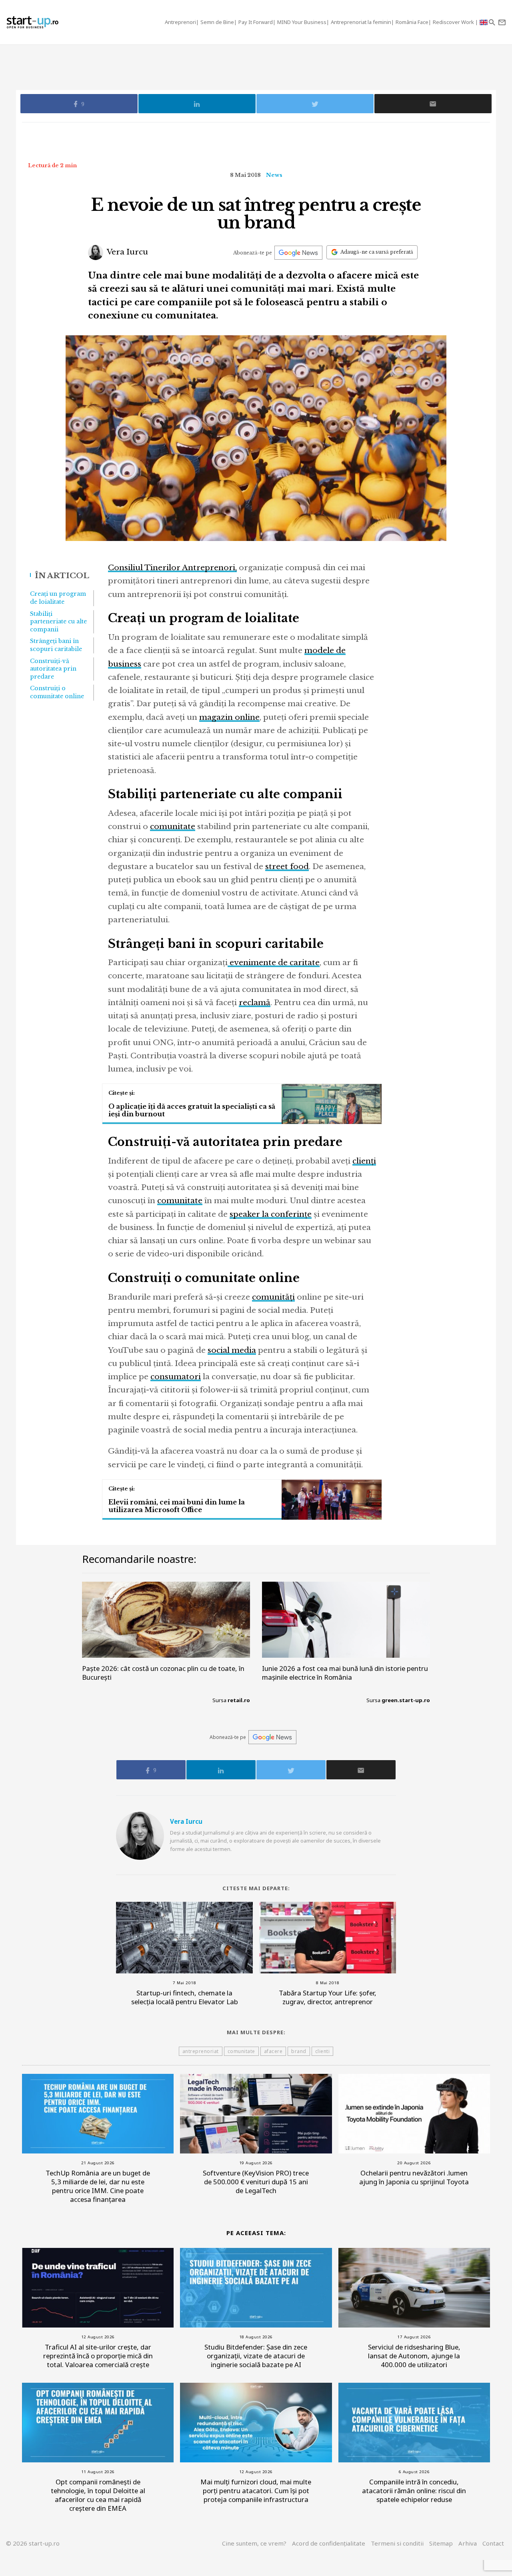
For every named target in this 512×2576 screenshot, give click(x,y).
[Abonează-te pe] (298, 253)
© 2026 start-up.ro (33, 2543)
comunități (273, 1297)
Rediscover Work (454, 22)
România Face (412, 22)
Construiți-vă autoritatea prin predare (53, 669)
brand (299, 2051)
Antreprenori (180, 22)
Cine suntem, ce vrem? (254, 2543)
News (274, 175)
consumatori (176, 1377)
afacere (273, 2051)
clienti (323, 2051)
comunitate (173, 826)
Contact (493, 2543)
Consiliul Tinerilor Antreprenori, (172, 568)
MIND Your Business (302, 22)
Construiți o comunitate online (57, 692)
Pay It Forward (256, 22)
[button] (492, 22)
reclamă (255, 1003)
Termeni (397, 2543)
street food (287, 866)
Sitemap (441, 2543)
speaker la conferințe (271, 1214)
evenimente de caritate (274, 962)
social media (232, 1350)
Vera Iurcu (127, 252)
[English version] (484, 22)
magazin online (229, 717)
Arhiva (468, 2543)
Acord (329, 2543)
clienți (364, 1161)
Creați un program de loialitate (58, 598)
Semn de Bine (217, 22)
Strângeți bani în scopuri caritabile (56, 645)
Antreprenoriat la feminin (361, 22)
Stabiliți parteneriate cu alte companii (58, 622)
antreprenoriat (201, 2051)
